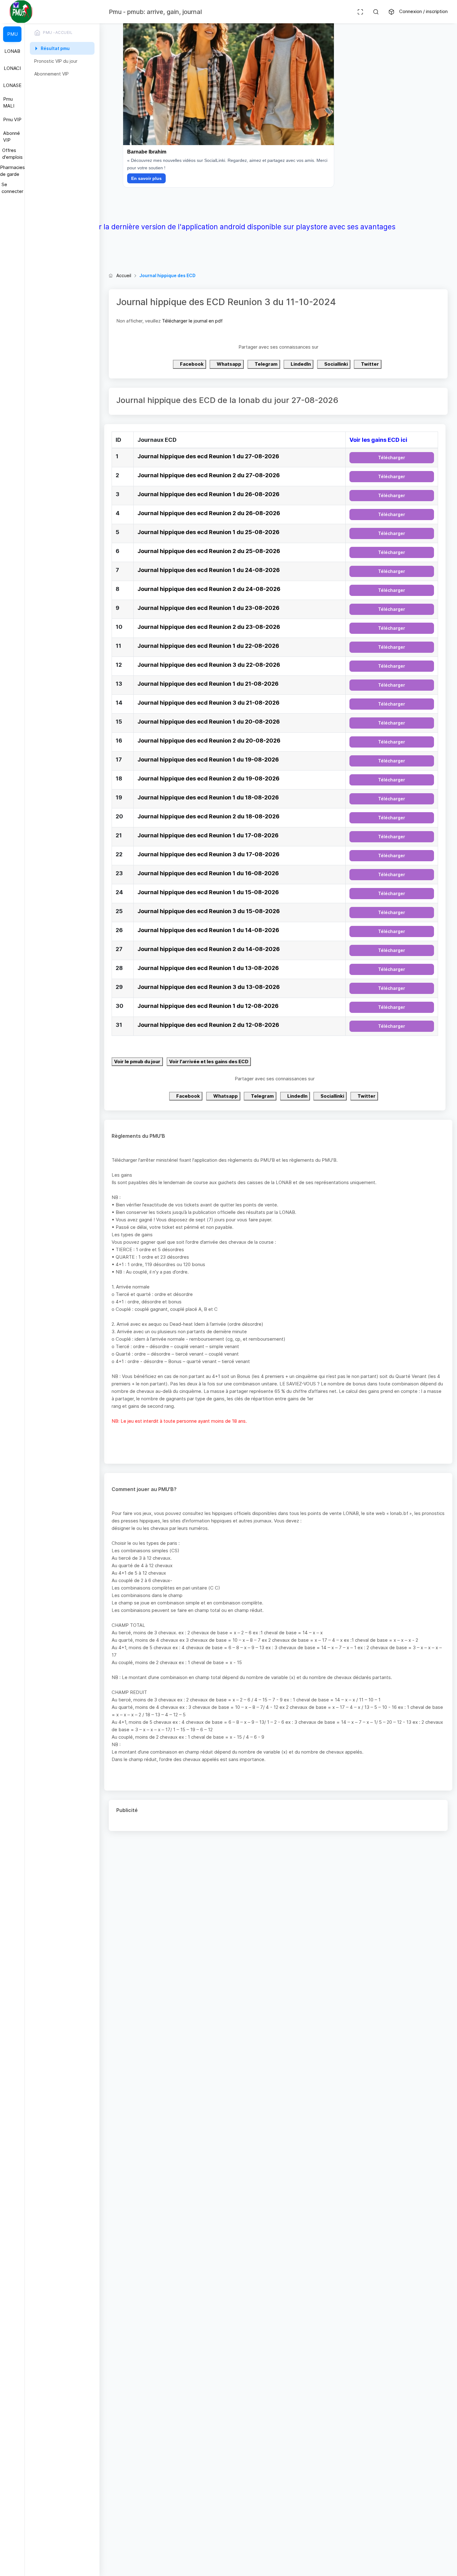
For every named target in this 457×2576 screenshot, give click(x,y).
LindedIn (300, 364)
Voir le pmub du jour (137, 1062)
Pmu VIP (12, 119)
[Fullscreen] (360, 12)
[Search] (376, 12)
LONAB (12, 51)
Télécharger (392, 458)
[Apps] (391, 12)
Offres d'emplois (12, 154)
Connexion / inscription (423, 11)
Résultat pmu (55, 48)
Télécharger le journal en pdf (192, 321)
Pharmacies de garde (12, 171)
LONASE (12, 85)
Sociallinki (336, 364)
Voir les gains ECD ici (378, 440)
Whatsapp (228, 364)
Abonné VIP (12, 137)
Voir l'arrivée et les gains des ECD (209, 1062)
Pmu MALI (9, 103)
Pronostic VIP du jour (56, 61)
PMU (12, 34)
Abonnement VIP (51, 74)
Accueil (124, 275)
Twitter (369, 364)
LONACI (12, 68)
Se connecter (12, 188)
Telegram (266, 364)
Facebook (191, 364)
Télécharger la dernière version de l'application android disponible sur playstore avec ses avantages (229, 227)
